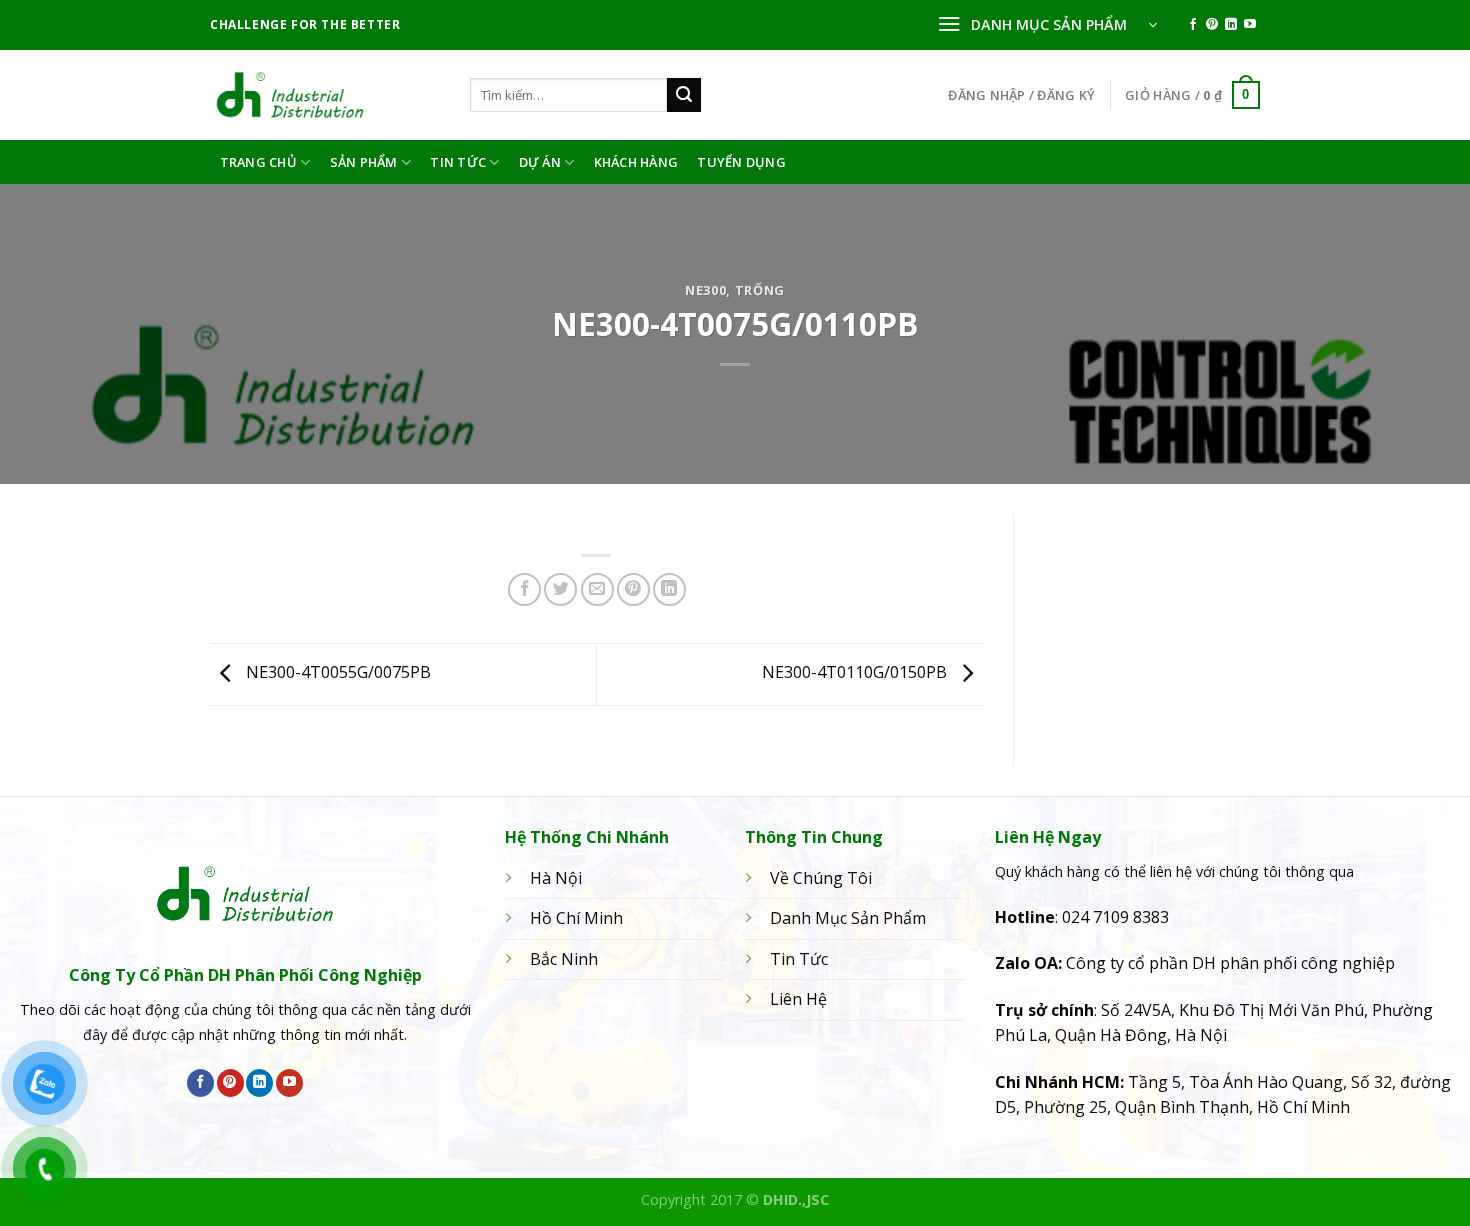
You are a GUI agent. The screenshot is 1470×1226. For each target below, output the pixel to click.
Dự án (540, 162)
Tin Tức (458, 162)
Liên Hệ (798, 999)
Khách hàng (636, 162)
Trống (760, 290)
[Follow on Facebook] (1193, 25)
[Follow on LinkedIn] (1231, 25)
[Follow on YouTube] (1250, 25)
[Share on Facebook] (524, 589)
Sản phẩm (364, 162)
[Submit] (684, 95)
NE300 (705, 290)
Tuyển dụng (741, 162)
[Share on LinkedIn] (669, 589)
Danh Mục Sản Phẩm (848, 918)
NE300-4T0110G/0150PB (856, 673)
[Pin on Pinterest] (633, 589)
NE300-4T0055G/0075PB (336, 673)
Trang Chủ (258, 162)
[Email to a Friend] (597, 589)
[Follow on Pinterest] (1212, 25)
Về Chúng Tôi (821, 878)
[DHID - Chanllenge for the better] (325, 95)
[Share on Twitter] (560, 589)
